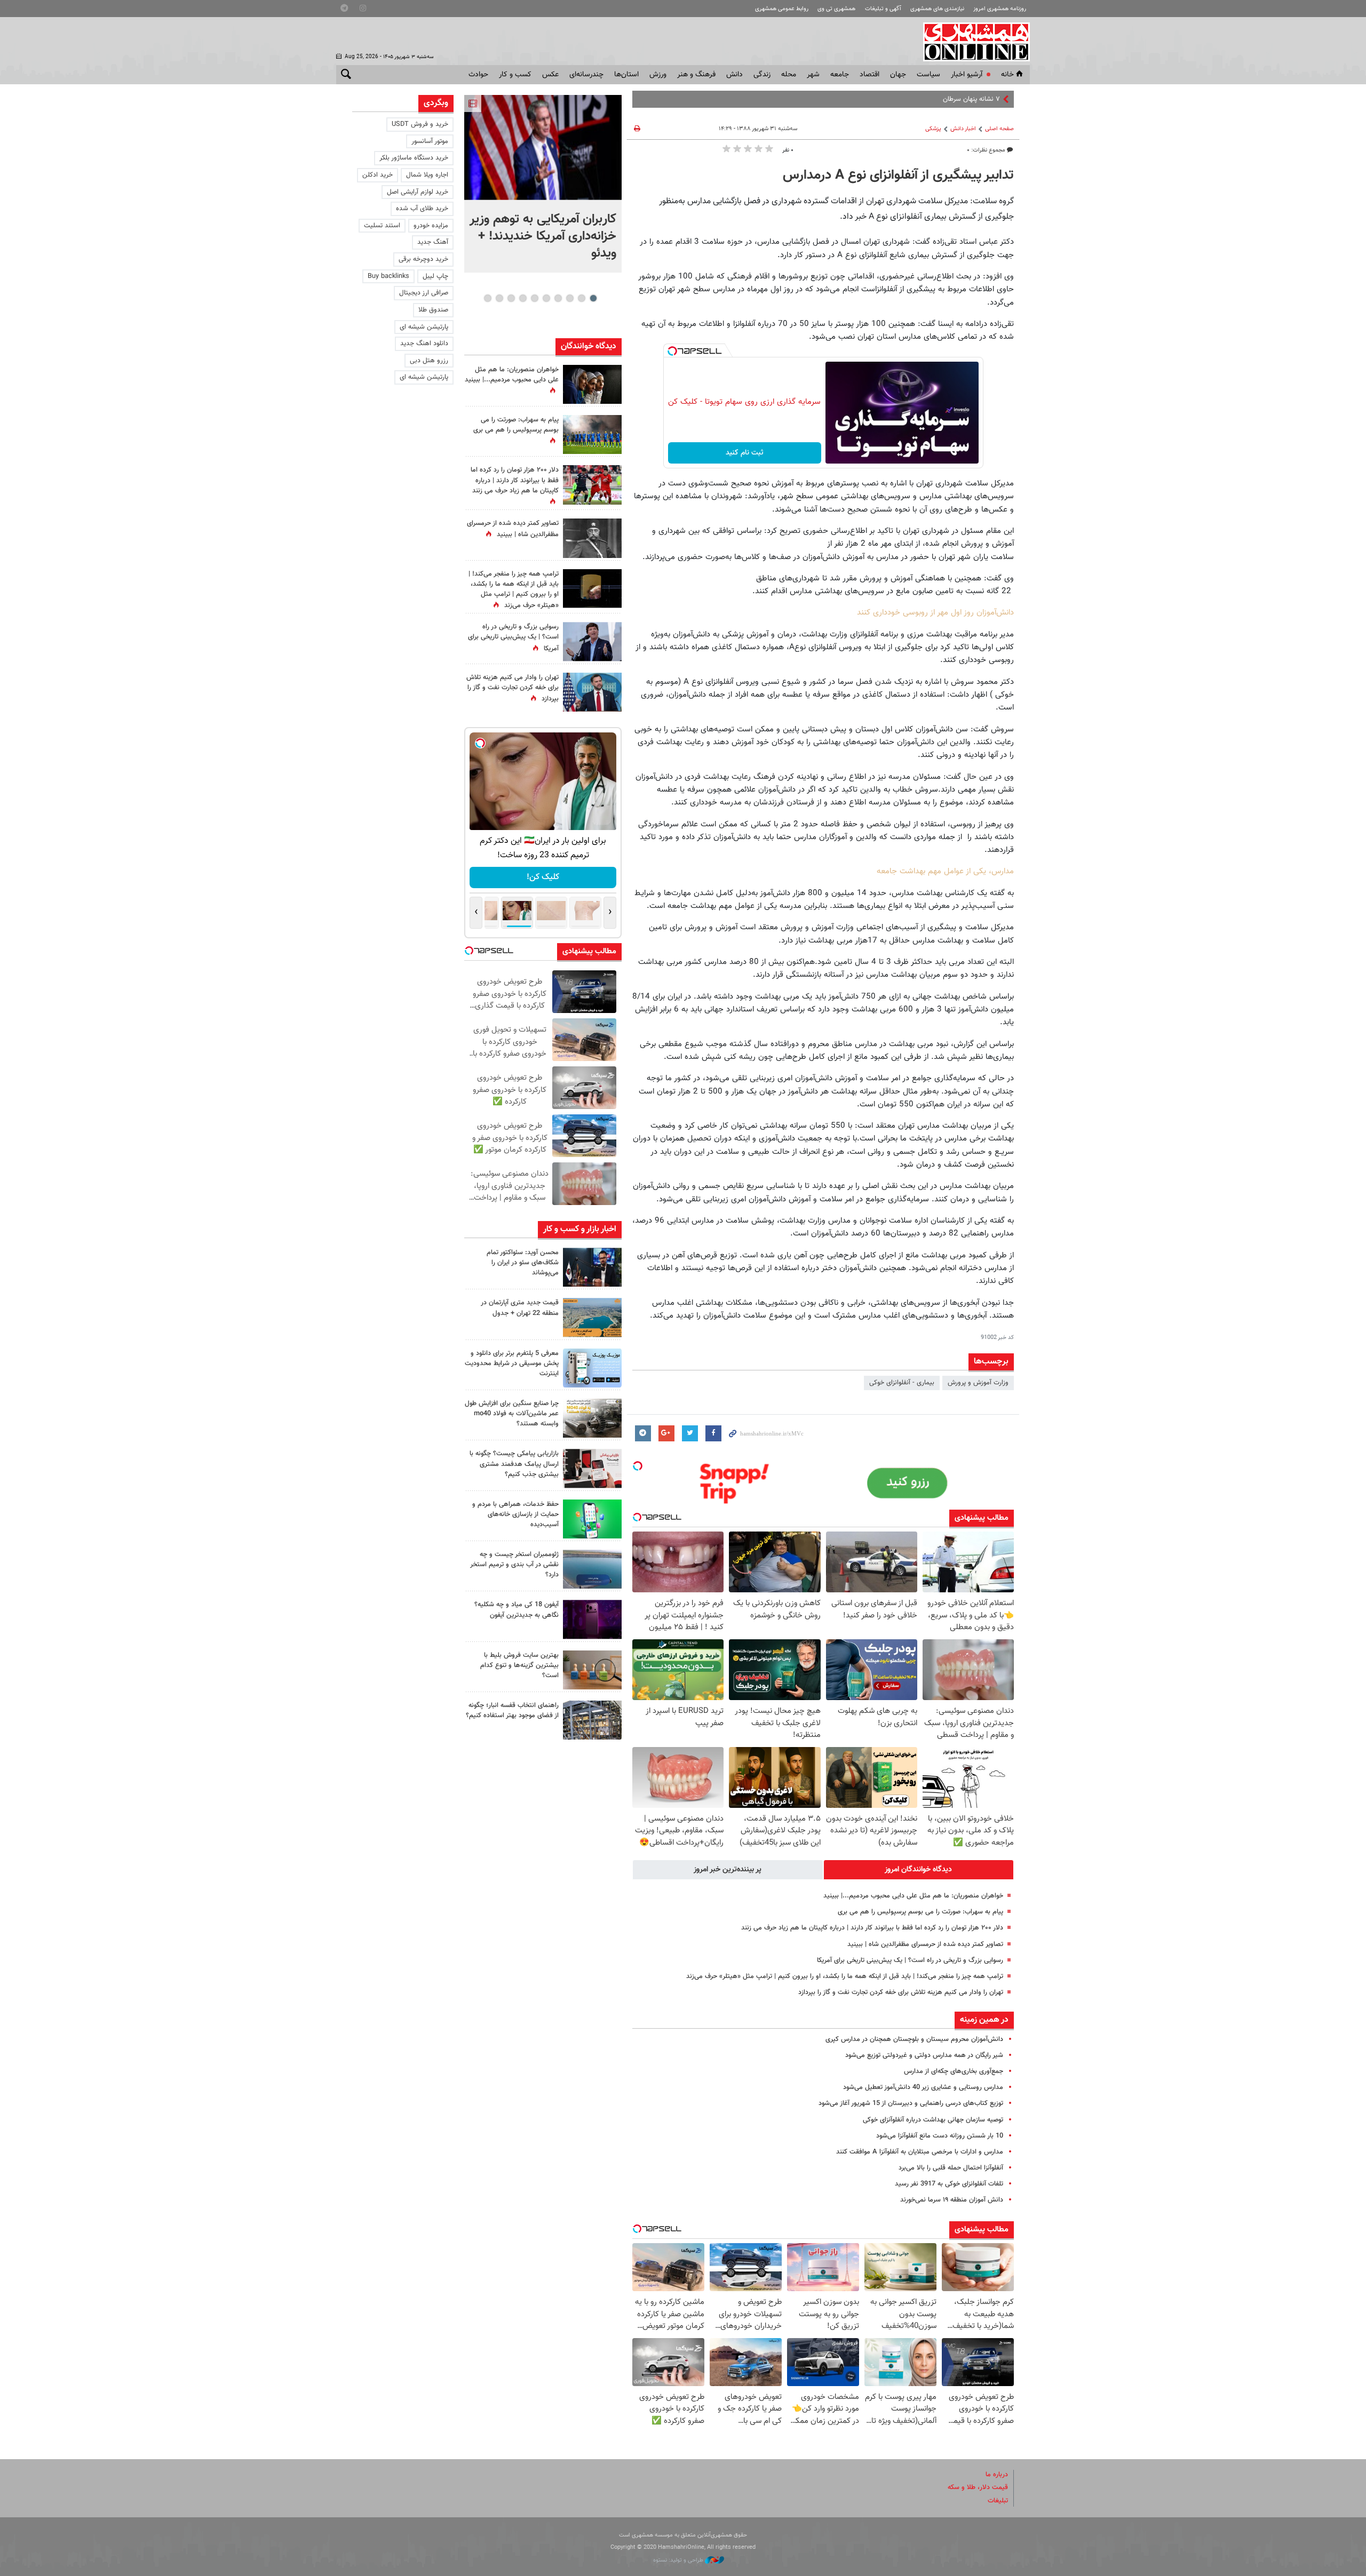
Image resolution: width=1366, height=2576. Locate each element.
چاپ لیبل (435, 276)
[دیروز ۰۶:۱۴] (592, 434)
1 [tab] (593, 298)
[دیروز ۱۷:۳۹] (592, 1267)
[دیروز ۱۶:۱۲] (592, 1519)
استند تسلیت (382, 226)
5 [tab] (546, 298)
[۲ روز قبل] (592, 1720)
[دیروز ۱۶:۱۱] (592, 1569)
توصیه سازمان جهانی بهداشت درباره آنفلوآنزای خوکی (933, 2120)
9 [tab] (499, 298)
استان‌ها (626, 75)
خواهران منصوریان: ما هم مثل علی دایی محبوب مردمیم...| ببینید (913, 1896)
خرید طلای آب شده (422, 209)
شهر (813, 75)
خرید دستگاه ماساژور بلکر (414, 158)
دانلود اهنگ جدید (424, 344)
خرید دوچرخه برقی (423, 259)
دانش (734, 75)
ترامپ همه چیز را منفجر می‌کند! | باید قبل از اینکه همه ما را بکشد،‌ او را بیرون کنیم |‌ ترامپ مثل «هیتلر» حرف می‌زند (845, 1976)
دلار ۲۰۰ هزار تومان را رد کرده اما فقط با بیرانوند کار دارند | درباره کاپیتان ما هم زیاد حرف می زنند (872, 1928)
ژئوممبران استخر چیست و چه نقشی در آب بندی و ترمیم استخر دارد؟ (514, 1565)
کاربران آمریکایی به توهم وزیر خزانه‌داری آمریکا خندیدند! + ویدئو (543, 236)
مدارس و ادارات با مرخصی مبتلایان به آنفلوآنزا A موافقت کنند (920, 2152)
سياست (928, 75)
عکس (550, 75)
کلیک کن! (543, 877)
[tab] (919, 1870)
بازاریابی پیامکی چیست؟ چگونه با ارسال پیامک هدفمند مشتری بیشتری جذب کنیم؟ (514, 1464)
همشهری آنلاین (971, 42)
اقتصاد (869, 75)
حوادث (478, 75)
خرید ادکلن (378, 175)
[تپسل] (672, 351)
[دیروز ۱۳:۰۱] (592, 538)
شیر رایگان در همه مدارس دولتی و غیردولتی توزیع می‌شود (924, 2055)
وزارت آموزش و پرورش (978, 1383)
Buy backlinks (388, 276)
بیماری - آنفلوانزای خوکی (902, 1383)
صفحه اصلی (999, 129)
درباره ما (997, 2475)
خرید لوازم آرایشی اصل (418, 192)
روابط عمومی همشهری (782, 9)
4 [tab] (558, 298)
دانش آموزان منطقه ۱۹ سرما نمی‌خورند (952, 2200)
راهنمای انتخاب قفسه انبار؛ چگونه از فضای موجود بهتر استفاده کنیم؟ (512, 1710)
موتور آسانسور (430, 141)
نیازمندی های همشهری (937, 9)
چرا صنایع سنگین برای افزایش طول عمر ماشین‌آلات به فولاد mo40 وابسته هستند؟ (512, 1414)
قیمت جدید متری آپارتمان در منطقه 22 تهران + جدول (520, 1308)
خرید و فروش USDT (420, 124)
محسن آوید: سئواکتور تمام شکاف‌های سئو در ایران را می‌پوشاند (523, 1263)
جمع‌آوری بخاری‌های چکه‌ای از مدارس (954, 2071)
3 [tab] (570, 298)
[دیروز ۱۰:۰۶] (592, 1619)
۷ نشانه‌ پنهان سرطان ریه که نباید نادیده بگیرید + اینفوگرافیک (917, 99)
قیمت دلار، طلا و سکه (978, 2487)
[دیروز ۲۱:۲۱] (543, 147)
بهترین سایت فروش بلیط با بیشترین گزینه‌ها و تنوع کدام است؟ (519, 1665)
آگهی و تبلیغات (883, 9)
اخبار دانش (963, 129)
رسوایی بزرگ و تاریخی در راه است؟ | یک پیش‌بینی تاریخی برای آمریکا (910, 1960)
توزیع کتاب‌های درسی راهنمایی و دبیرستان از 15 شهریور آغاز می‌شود (911, 2103)
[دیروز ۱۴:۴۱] (592, 589)
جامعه (840, 75)
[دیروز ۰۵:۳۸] (592, 641)
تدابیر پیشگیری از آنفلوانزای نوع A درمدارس (898, 176)
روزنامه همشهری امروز (1000, 9)
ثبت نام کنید (745, 453)
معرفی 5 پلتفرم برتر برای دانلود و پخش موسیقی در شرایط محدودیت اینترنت (512, 1363)
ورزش (658, 75)
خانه (1007, 75)
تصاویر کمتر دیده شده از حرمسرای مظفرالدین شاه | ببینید (925, 1944)
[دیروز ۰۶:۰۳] (592, 485)
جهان (898, 75)
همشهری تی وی (836, 9)
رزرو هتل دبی (429, 361)
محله (789, 75)
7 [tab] (523, 298)
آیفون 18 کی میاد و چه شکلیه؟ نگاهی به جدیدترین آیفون (517, 1610)
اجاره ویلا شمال (427, 175)
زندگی (762, 75)
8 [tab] (511, 298)
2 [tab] (581, 298)
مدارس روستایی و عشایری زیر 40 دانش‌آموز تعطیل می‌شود (923, 2087)
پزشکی (933, 129)
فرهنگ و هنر (696, 75)
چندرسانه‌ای (586, 75)
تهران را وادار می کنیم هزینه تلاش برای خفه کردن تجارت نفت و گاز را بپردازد (901, 1992)
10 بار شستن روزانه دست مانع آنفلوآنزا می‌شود (940, 2136)
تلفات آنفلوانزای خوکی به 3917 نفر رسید (949, 2184)
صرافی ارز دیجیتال (424, 293)
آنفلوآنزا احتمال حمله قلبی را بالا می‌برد (951, 2168)
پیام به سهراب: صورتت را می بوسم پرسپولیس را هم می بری (920, 1912)
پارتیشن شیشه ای (424, 327)
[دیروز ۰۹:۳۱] (592, 384)
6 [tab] (534, 298)
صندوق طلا (433, 310)
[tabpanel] (543, 184)
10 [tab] (488, 298)
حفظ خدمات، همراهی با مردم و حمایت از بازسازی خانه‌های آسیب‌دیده (515, 1514)
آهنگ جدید (433, 242)
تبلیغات (998, 2501)
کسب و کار (515, 75)
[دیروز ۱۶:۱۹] (592, 1368)
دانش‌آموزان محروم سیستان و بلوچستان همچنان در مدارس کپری (914, 2039)
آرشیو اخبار (967, 75)
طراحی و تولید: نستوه (679, 2560)
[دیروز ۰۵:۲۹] (592, 692)
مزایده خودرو (431, 226)
